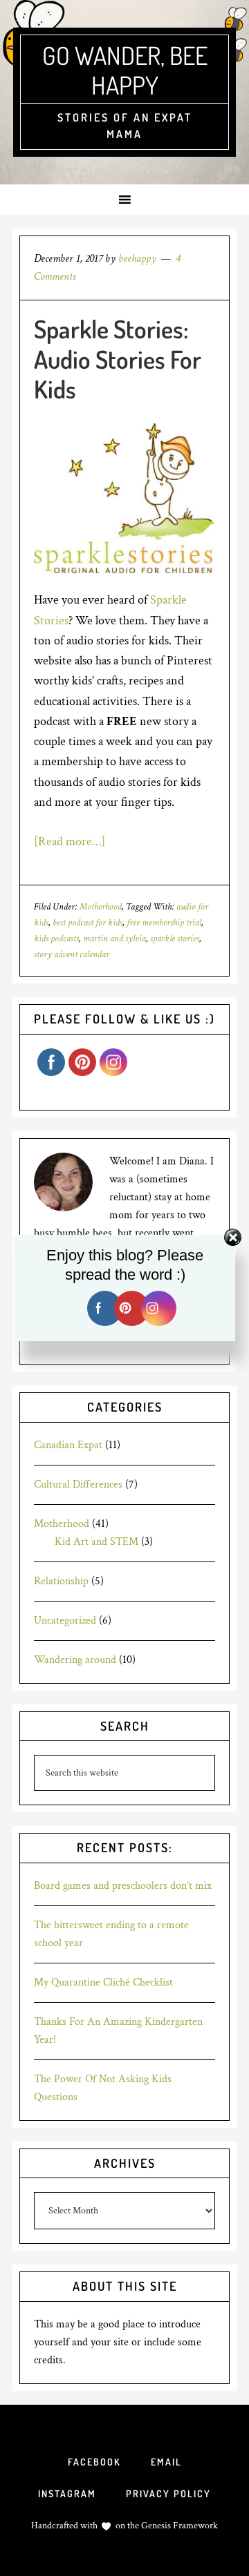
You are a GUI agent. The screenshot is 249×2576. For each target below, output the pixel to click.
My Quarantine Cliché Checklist (103, 1982)
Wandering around (75, 1660)
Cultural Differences (78, 1484)
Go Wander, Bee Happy (125, 70)
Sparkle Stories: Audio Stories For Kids (118, 358)
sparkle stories (175, 939)
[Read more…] (70, 842)
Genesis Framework (178, 2526)
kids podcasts (56, 939)
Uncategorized (65, 1621)
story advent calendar (72, 954)
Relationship (61, 1581)
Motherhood (101, 907)
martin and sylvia (114, 939)
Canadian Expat (68, 1445)
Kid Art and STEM (96, 1542)
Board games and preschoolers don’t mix (123, 1886)
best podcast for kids (87, 923)
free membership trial (164, 923)
